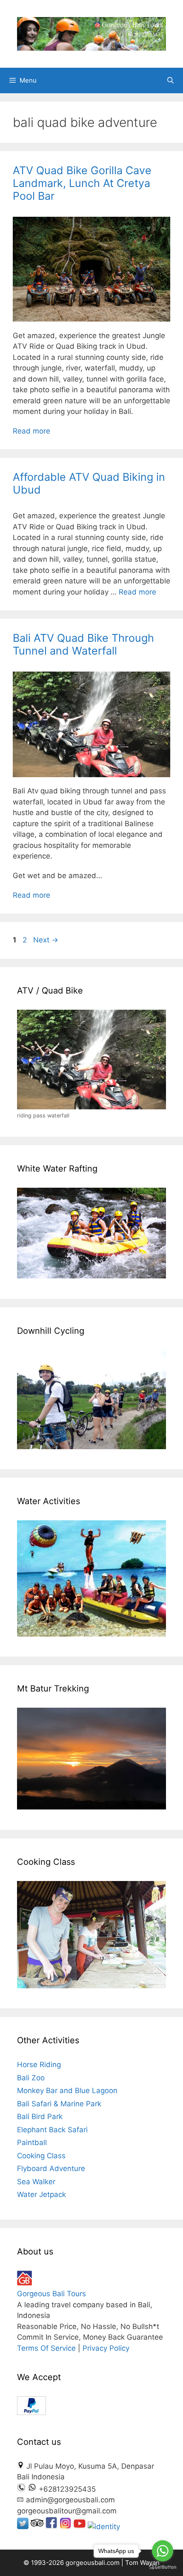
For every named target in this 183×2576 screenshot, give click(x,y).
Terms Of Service (46, 2348)
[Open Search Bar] (170, 80)
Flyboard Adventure (51, 2168)
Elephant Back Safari (52, 2130)
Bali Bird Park (40, 2117)
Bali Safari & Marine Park (59, 2104)
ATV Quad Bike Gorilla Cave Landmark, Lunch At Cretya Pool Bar (82, 183)
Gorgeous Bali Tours (51, 2294)
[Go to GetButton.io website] (163, 2567)
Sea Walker (36, 2182)
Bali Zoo (31, 2078)
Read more (31, 431)
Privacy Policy (106, 2348)
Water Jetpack (41, 2194)
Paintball (32, 2142)
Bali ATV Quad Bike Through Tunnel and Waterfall (83, 644)
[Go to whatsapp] (163, 2551)
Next (46, 940)
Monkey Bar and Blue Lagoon (67, 2091)
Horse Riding (39, 2065)
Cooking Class (41, 2156)
